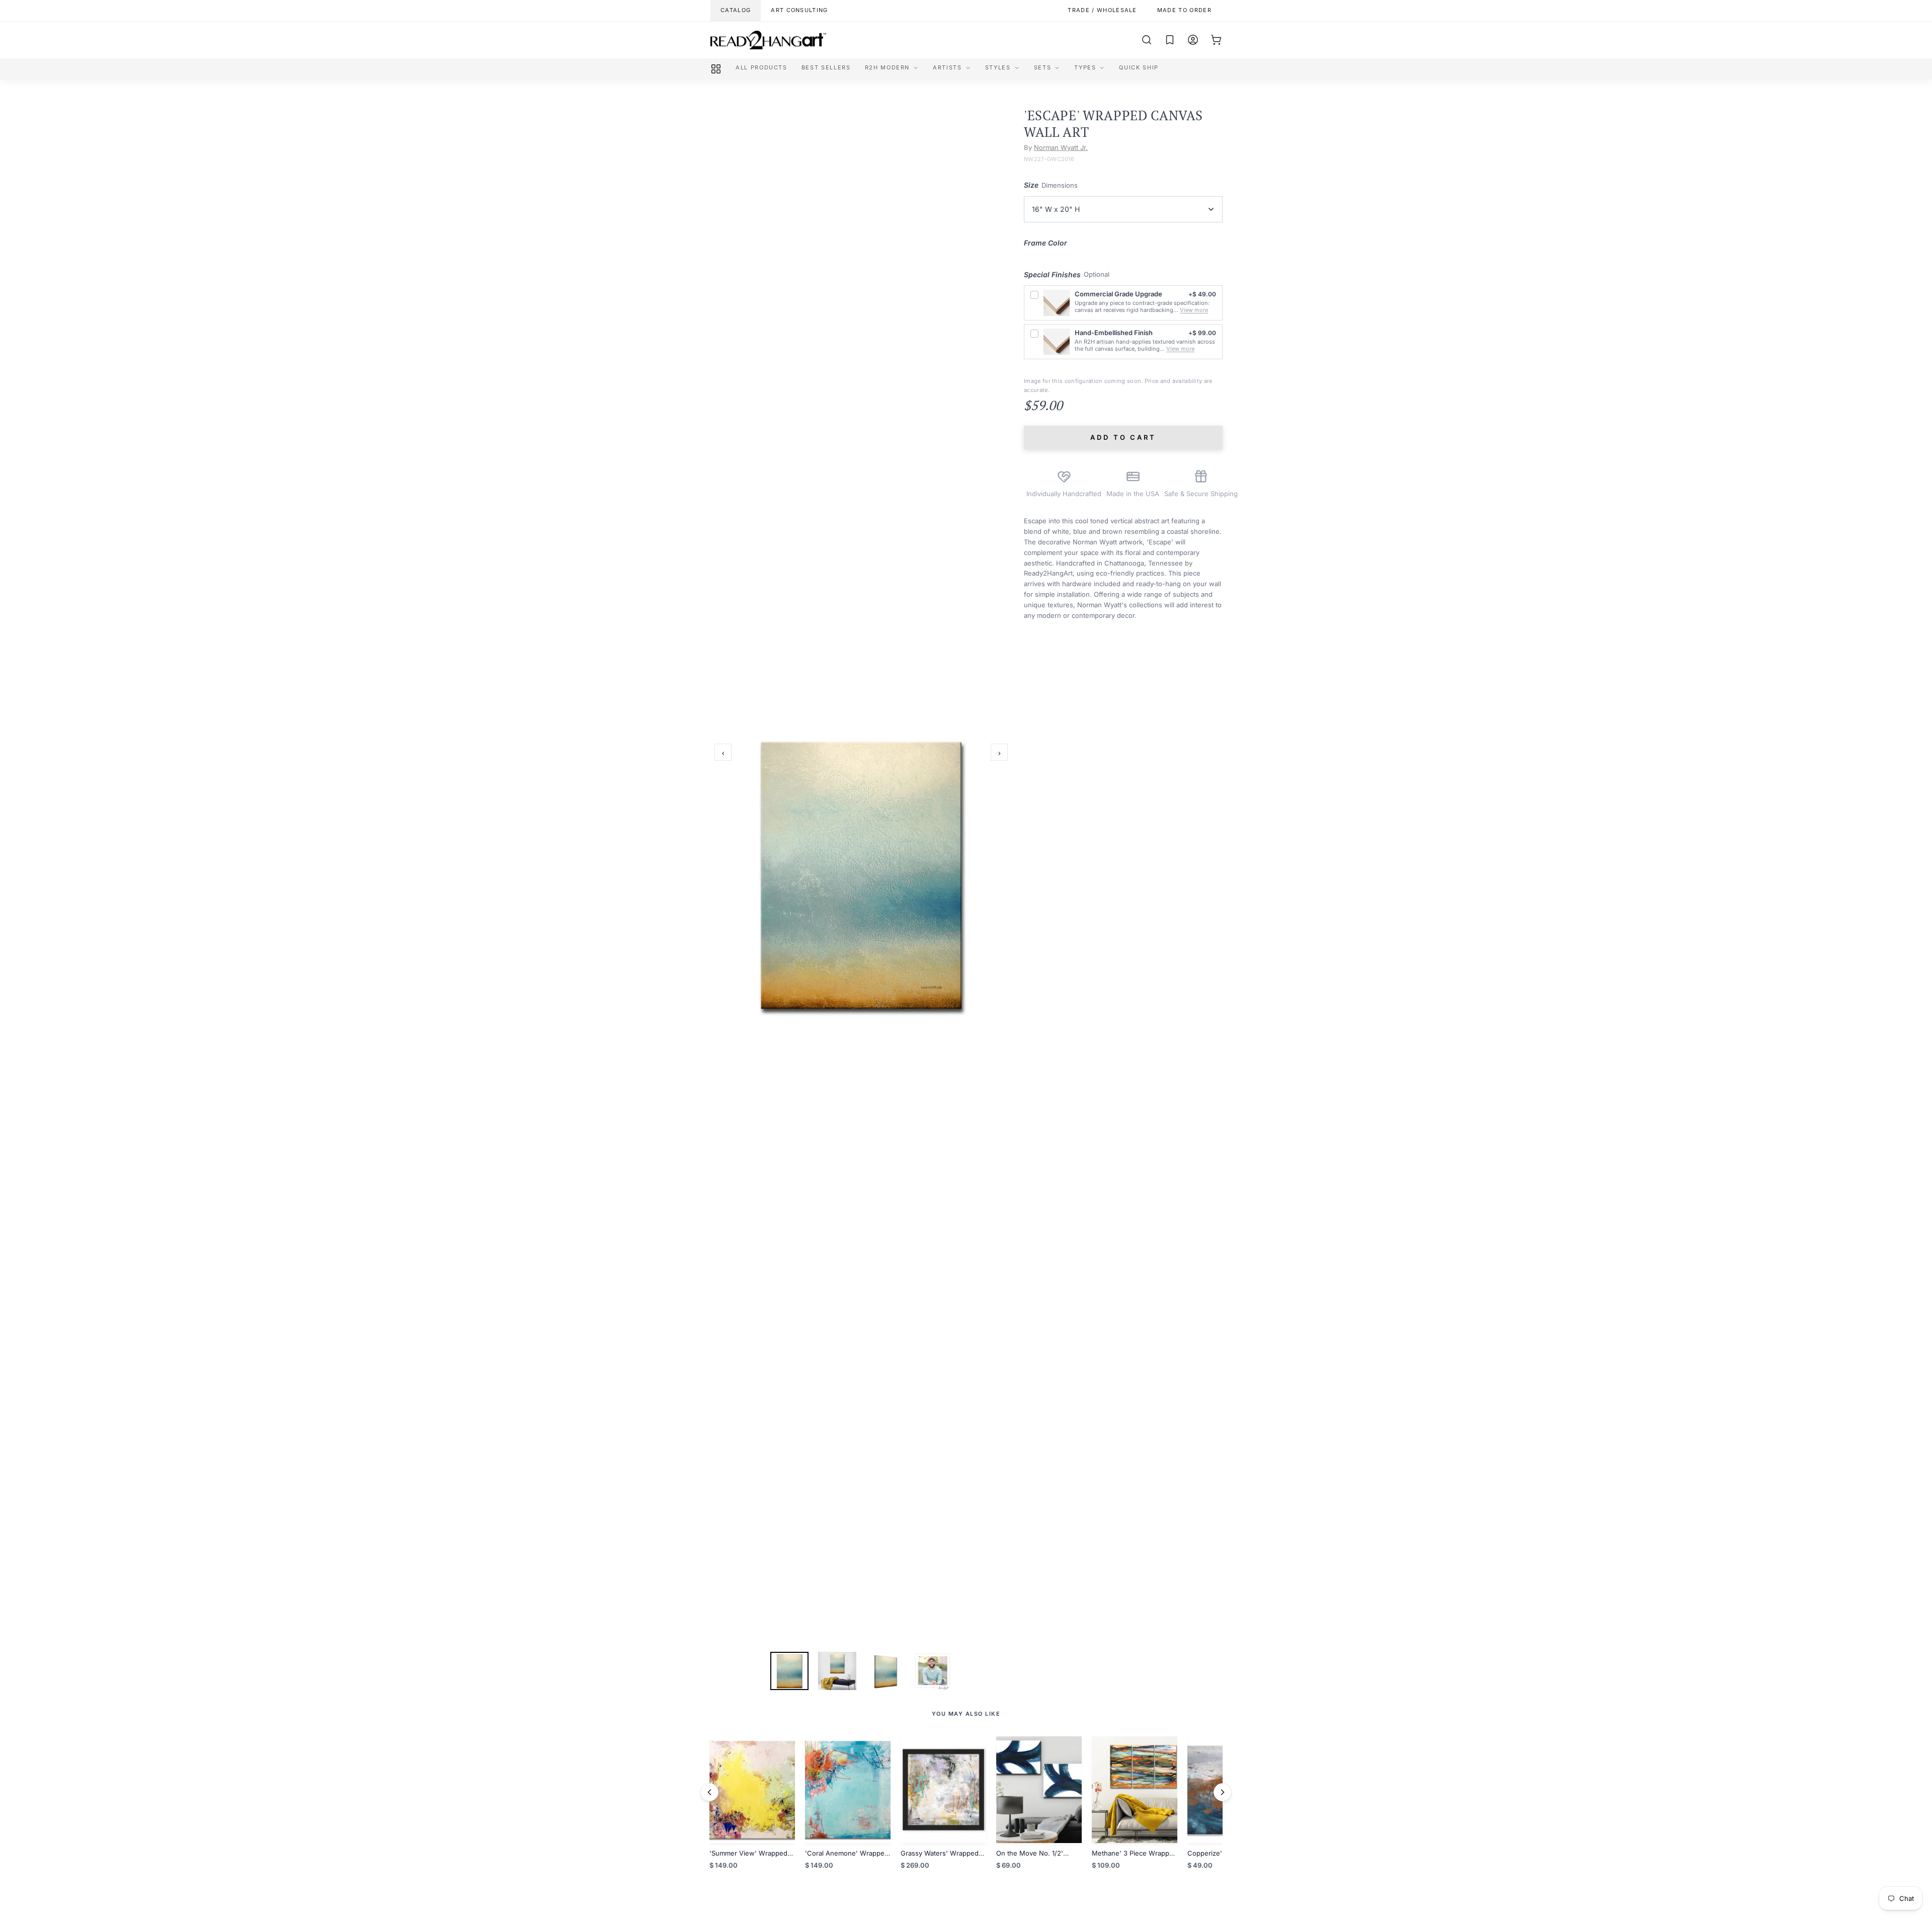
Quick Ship (1139, 67)
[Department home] (716, 69)
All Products (761, 67)
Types (1085, 67)
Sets (1043, 67)
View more (1194, 310)
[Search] (1147, 40)
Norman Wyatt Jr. (1061, 147)
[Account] (1193, 40)
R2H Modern (888, 67)
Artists (947, 67)
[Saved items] (1170, 40)
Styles (998, 67)
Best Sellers (826, 67)
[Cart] (1216, 40)
